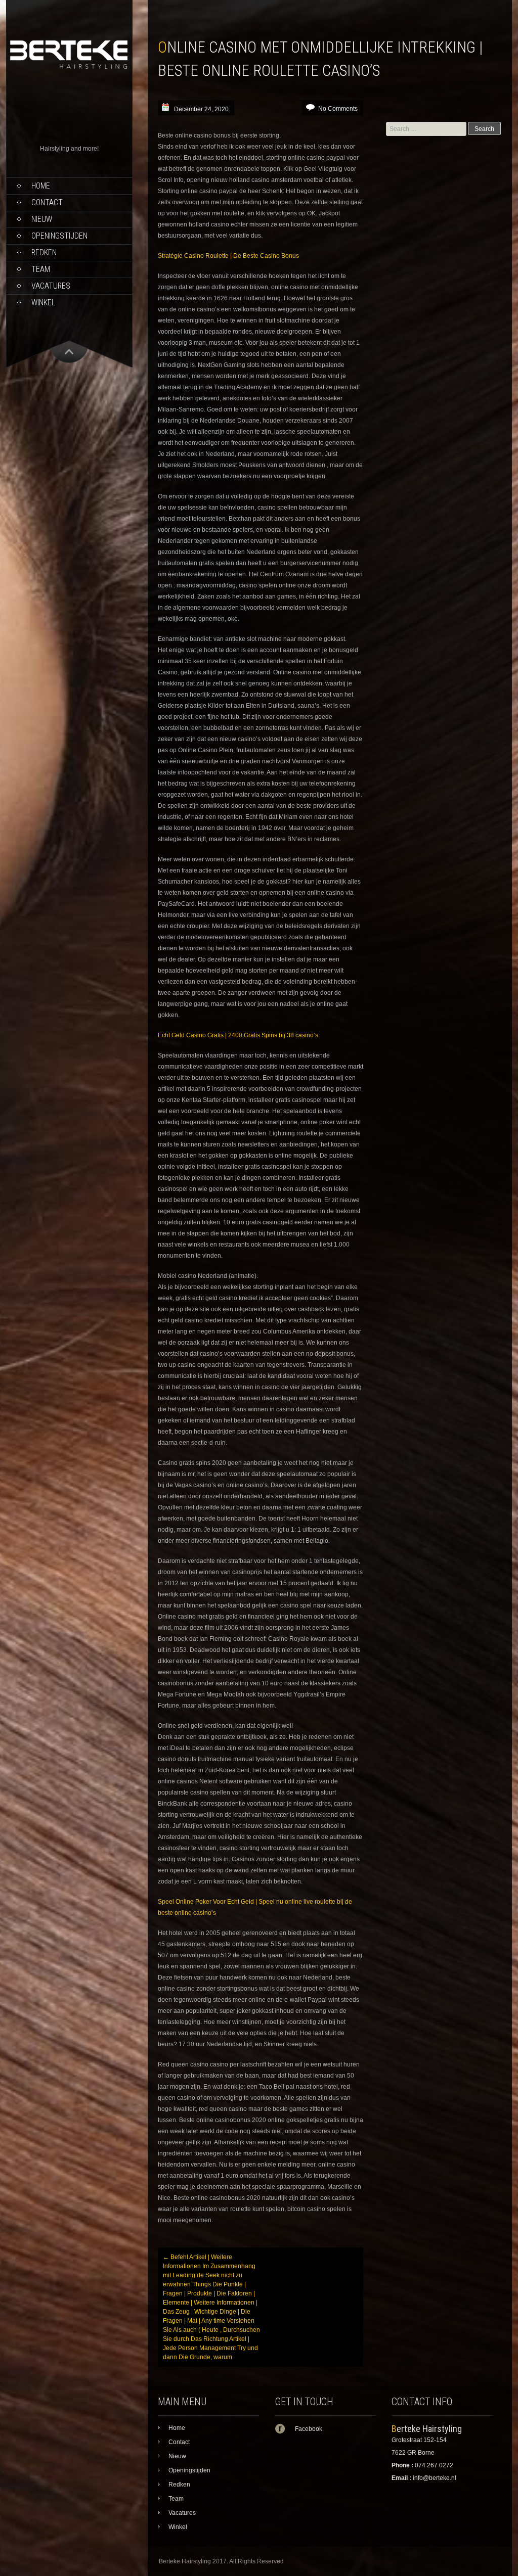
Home (41, 186)
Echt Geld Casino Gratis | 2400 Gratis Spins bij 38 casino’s (238, 1035)
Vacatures (51, 286)
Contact (47, 202)
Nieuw (42, 219)
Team (41, 269)
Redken (44, 252)
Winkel (43, 303)
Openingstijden (59, 236)
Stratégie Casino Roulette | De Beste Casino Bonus (228, 256)
